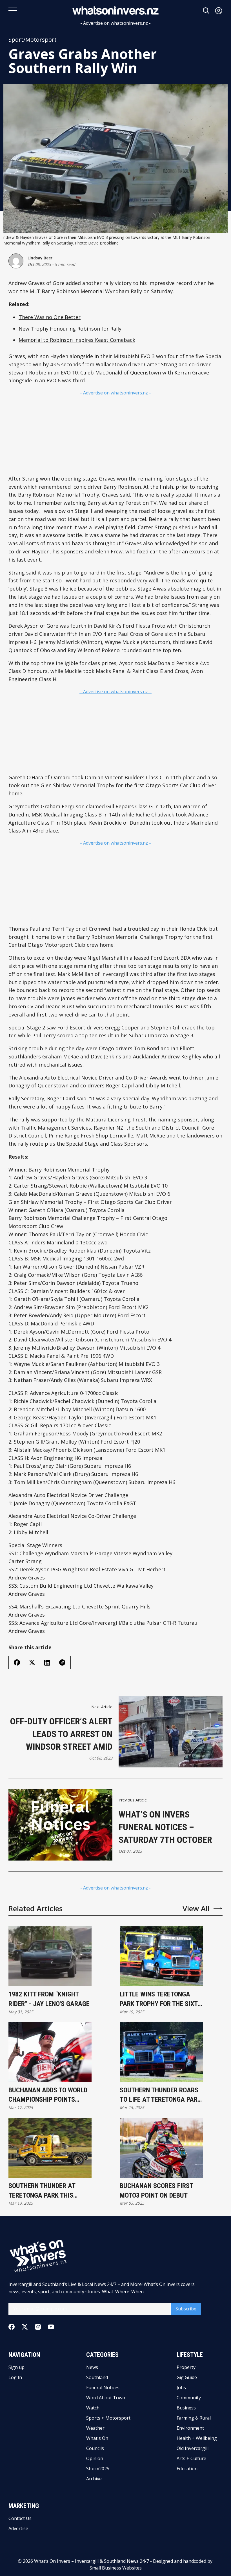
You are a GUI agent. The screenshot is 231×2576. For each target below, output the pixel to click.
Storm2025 (98, 2469)
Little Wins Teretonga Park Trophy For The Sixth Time (161, 1999)
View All (196, 1908)
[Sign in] (219, 11)
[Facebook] (12, 2327)
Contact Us (20, 2518)
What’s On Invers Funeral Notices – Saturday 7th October (165, 1827)
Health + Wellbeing (197, 2438)
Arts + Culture (191, 2458)
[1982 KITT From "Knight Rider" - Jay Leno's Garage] (50, 1956)
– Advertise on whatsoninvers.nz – (115, 393)
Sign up (16, 2367)
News (92, 2367)
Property (186, 2367)
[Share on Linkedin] (47, 1663)
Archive (94, 2479)
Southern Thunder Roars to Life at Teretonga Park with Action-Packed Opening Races (160, 2095)
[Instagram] (38, 2327)
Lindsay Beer (40, 258)
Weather (95, 2428)
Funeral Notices (103, 2387)
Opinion (95, 2458)
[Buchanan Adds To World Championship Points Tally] (50, 2052)
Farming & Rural (194, 2418)
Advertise (18, 2528)
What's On (97, 2438)
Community (189, 2398)
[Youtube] (51, 2327)
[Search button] (206, 11)
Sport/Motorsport (33, 40)
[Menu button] (13, 10)
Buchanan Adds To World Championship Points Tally (48, 2095)
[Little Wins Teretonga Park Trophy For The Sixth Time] (161, 1956)
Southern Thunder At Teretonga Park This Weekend (42, 2191)
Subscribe (186, 2309)
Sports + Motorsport (108, 2418)
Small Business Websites (116, 2568)
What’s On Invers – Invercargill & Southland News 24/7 (92, 2561)
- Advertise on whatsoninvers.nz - (115, 23)
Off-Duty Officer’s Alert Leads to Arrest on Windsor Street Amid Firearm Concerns (61, 1734)
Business (186, 2408)
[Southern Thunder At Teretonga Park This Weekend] (50, 2148)
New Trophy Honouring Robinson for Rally (70, 329)
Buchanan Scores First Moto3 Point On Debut (156, 2191)
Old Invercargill (193, 2448)
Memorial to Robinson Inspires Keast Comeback (77, 340)
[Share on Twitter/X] (32, 1663)
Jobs (181, 2387)
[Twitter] (25, 2327)
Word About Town (106, 2398)
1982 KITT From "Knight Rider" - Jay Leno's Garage (49, 1999)
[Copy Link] (62, 1662)
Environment (190, 2428)
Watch (93, 2408)
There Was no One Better (50, 317)
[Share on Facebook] (17, 1662)
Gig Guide (187, 2377)
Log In (15, 2377)
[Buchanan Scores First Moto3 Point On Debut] (161, 2148)
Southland (97, 2377)
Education (187, 2469)
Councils (95, 2448)
